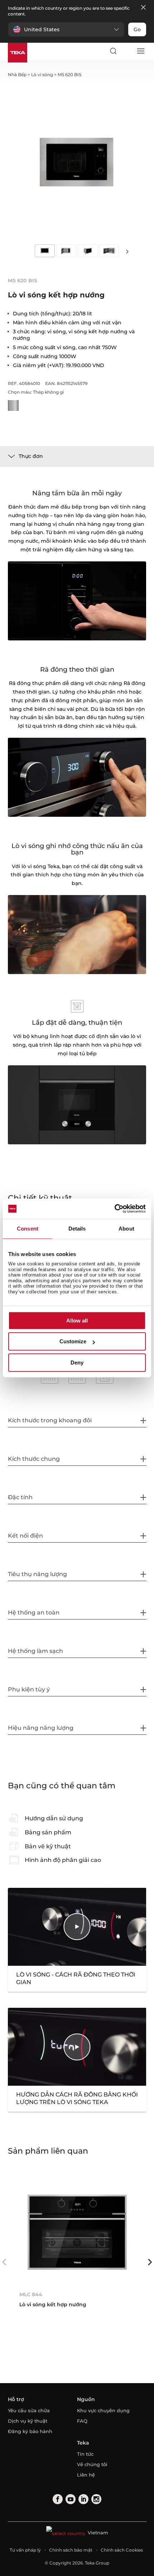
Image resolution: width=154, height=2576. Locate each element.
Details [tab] (77, 1229)
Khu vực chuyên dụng (103, 2410)
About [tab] (126, 1229)
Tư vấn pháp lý (25, 2550)
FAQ (82, 2421)
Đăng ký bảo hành (30, 2431)
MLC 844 (31, 2294)
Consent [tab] (28, 1229)
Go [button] (137, 29)
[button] (66, 29)
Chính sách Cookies (122, 2550)
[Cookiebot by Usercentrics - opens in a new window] (114, 1209)
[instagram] (96, 2499)
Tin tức (85, 2454)
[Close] (143, 8)
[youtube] (71, 2499)
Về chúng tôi (92, 2464)
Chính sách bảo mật (71, 2550)
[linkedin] (83, 2499)
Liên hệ (86, 2475)
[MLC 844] (77, 2232)
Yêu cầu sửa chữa (29, 2410)
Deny (77, 1363)
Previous (4, 2262)
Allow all (77, 1321)
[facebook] (58, 2499)
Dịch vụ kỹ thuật (28, 2421)
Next (127, 251)
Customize (73, 1341)
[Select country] (127, 51)
